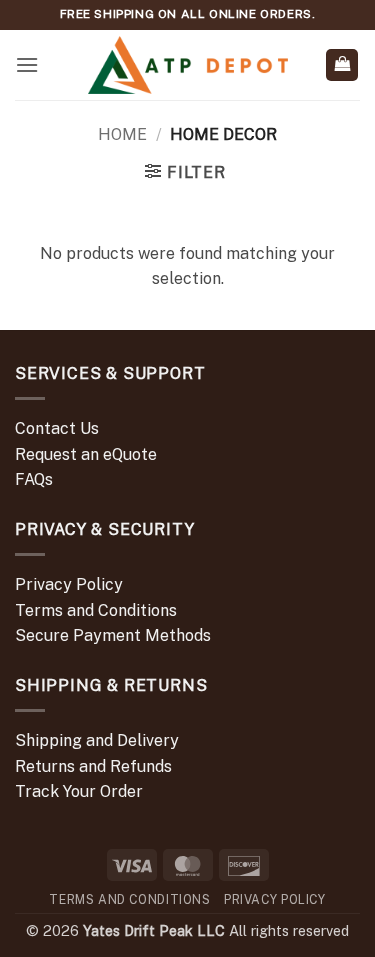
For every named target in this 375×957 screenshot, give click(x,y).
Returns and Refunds (93, 766)
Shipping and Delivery (97, 740)
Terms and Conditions (96, 610)
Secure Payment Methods (113, 635)
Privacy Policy (69, 584)
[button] (27, 64)
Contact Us (57, 428)
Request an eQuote (86, 454)
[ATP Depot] (188, 65)
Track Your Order (79, 791)
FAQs (34, 479)
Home (122, 134)
